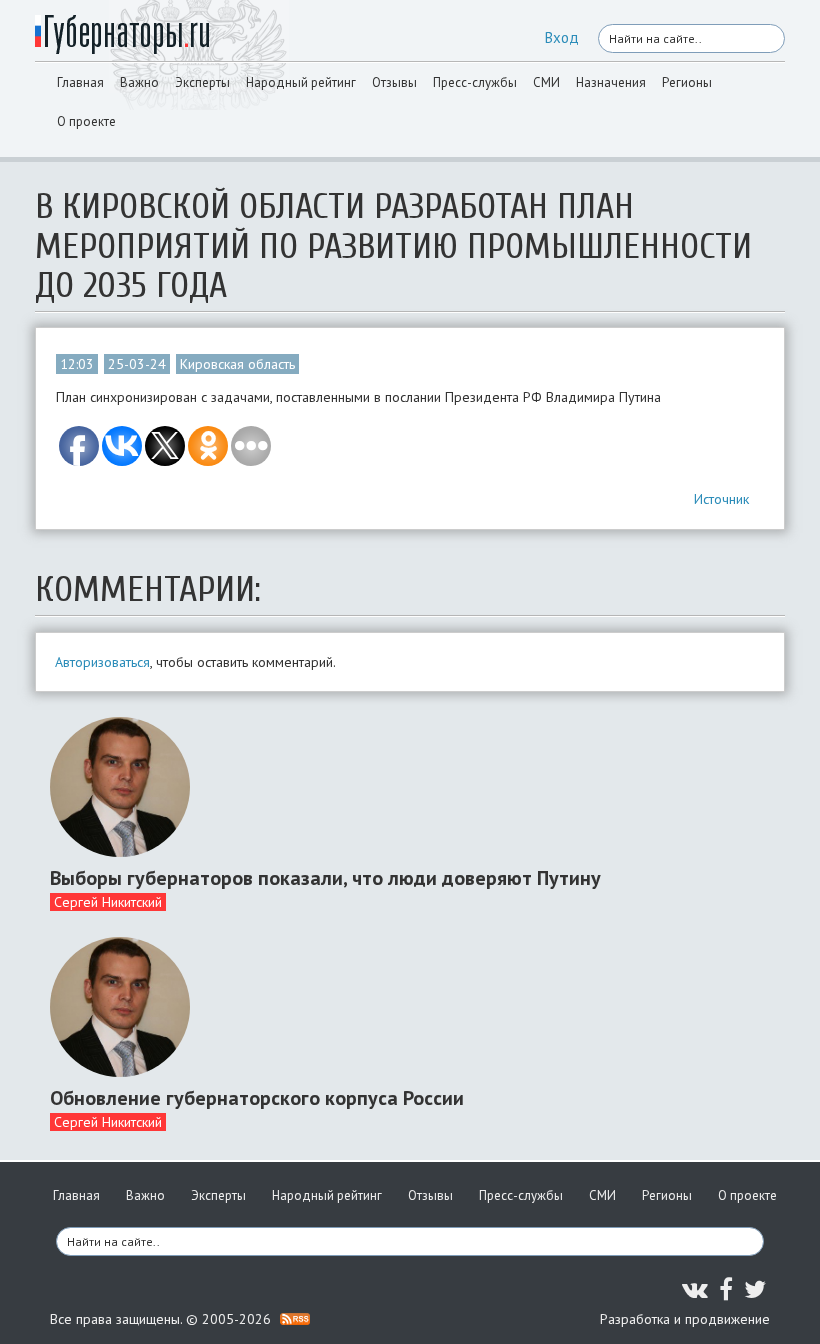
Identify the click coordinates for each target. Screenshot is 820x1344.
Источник (721, 499)
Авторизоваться (102, 662)
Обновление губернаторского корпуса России (257, 1098)
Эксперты (202, 82)
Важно (139, 82)
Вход (562, 37)
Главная (80, 82)
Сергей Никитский (108, 902)
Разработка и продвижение (685, 1319)
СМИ (546, 82)
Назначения (611, 82)
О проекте (86, 121)
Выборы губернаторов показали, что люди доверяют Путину (325, 878)
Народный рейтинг (301, 82)
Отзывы (394, 82)
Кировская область (237, 364)
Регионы (687, 82)
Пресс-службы (475, 82)
